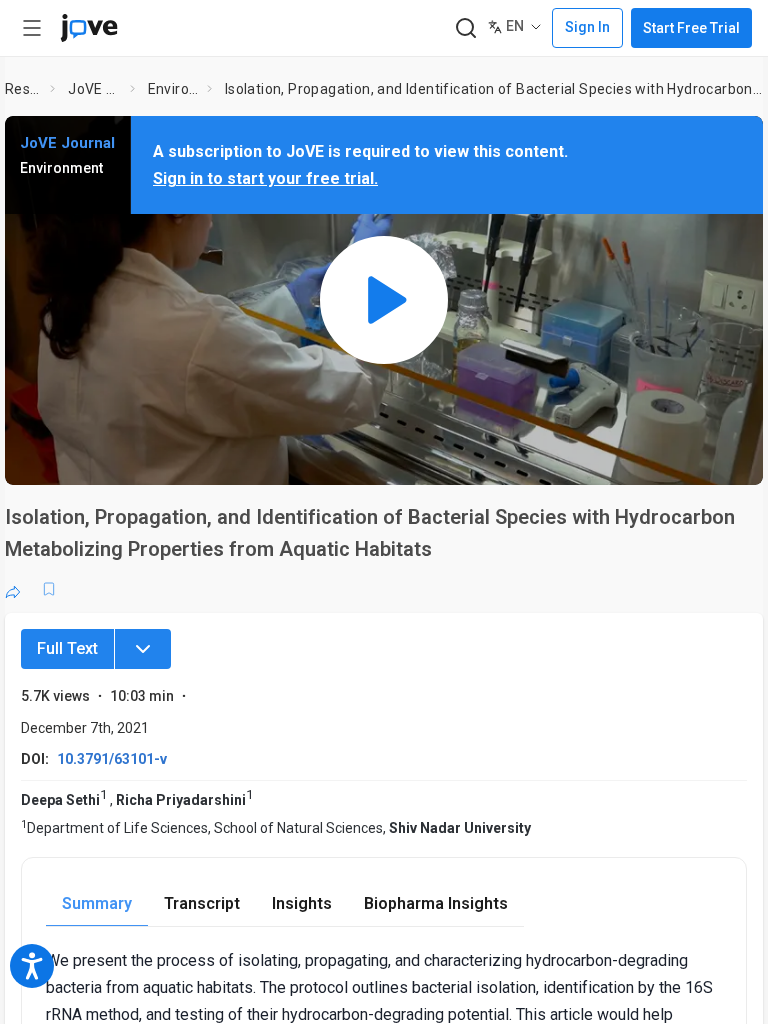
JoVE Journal (95, 89)
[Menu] (143, 649)
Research (23, 89)
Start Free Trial (691, 28)
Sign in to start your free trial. (265, 178)
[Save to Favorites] (49, 589)
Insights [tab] (302, 903)
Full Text (67, 648)
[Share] (13, 589)
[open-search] (465, 28)
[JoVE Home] (89, 28)
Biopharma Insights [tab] (436, 903)
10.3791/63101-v (112, 759)
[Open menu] (32, 28)
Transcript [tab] (202, 903)
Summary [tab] (97, 903)
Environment (174, 89)
